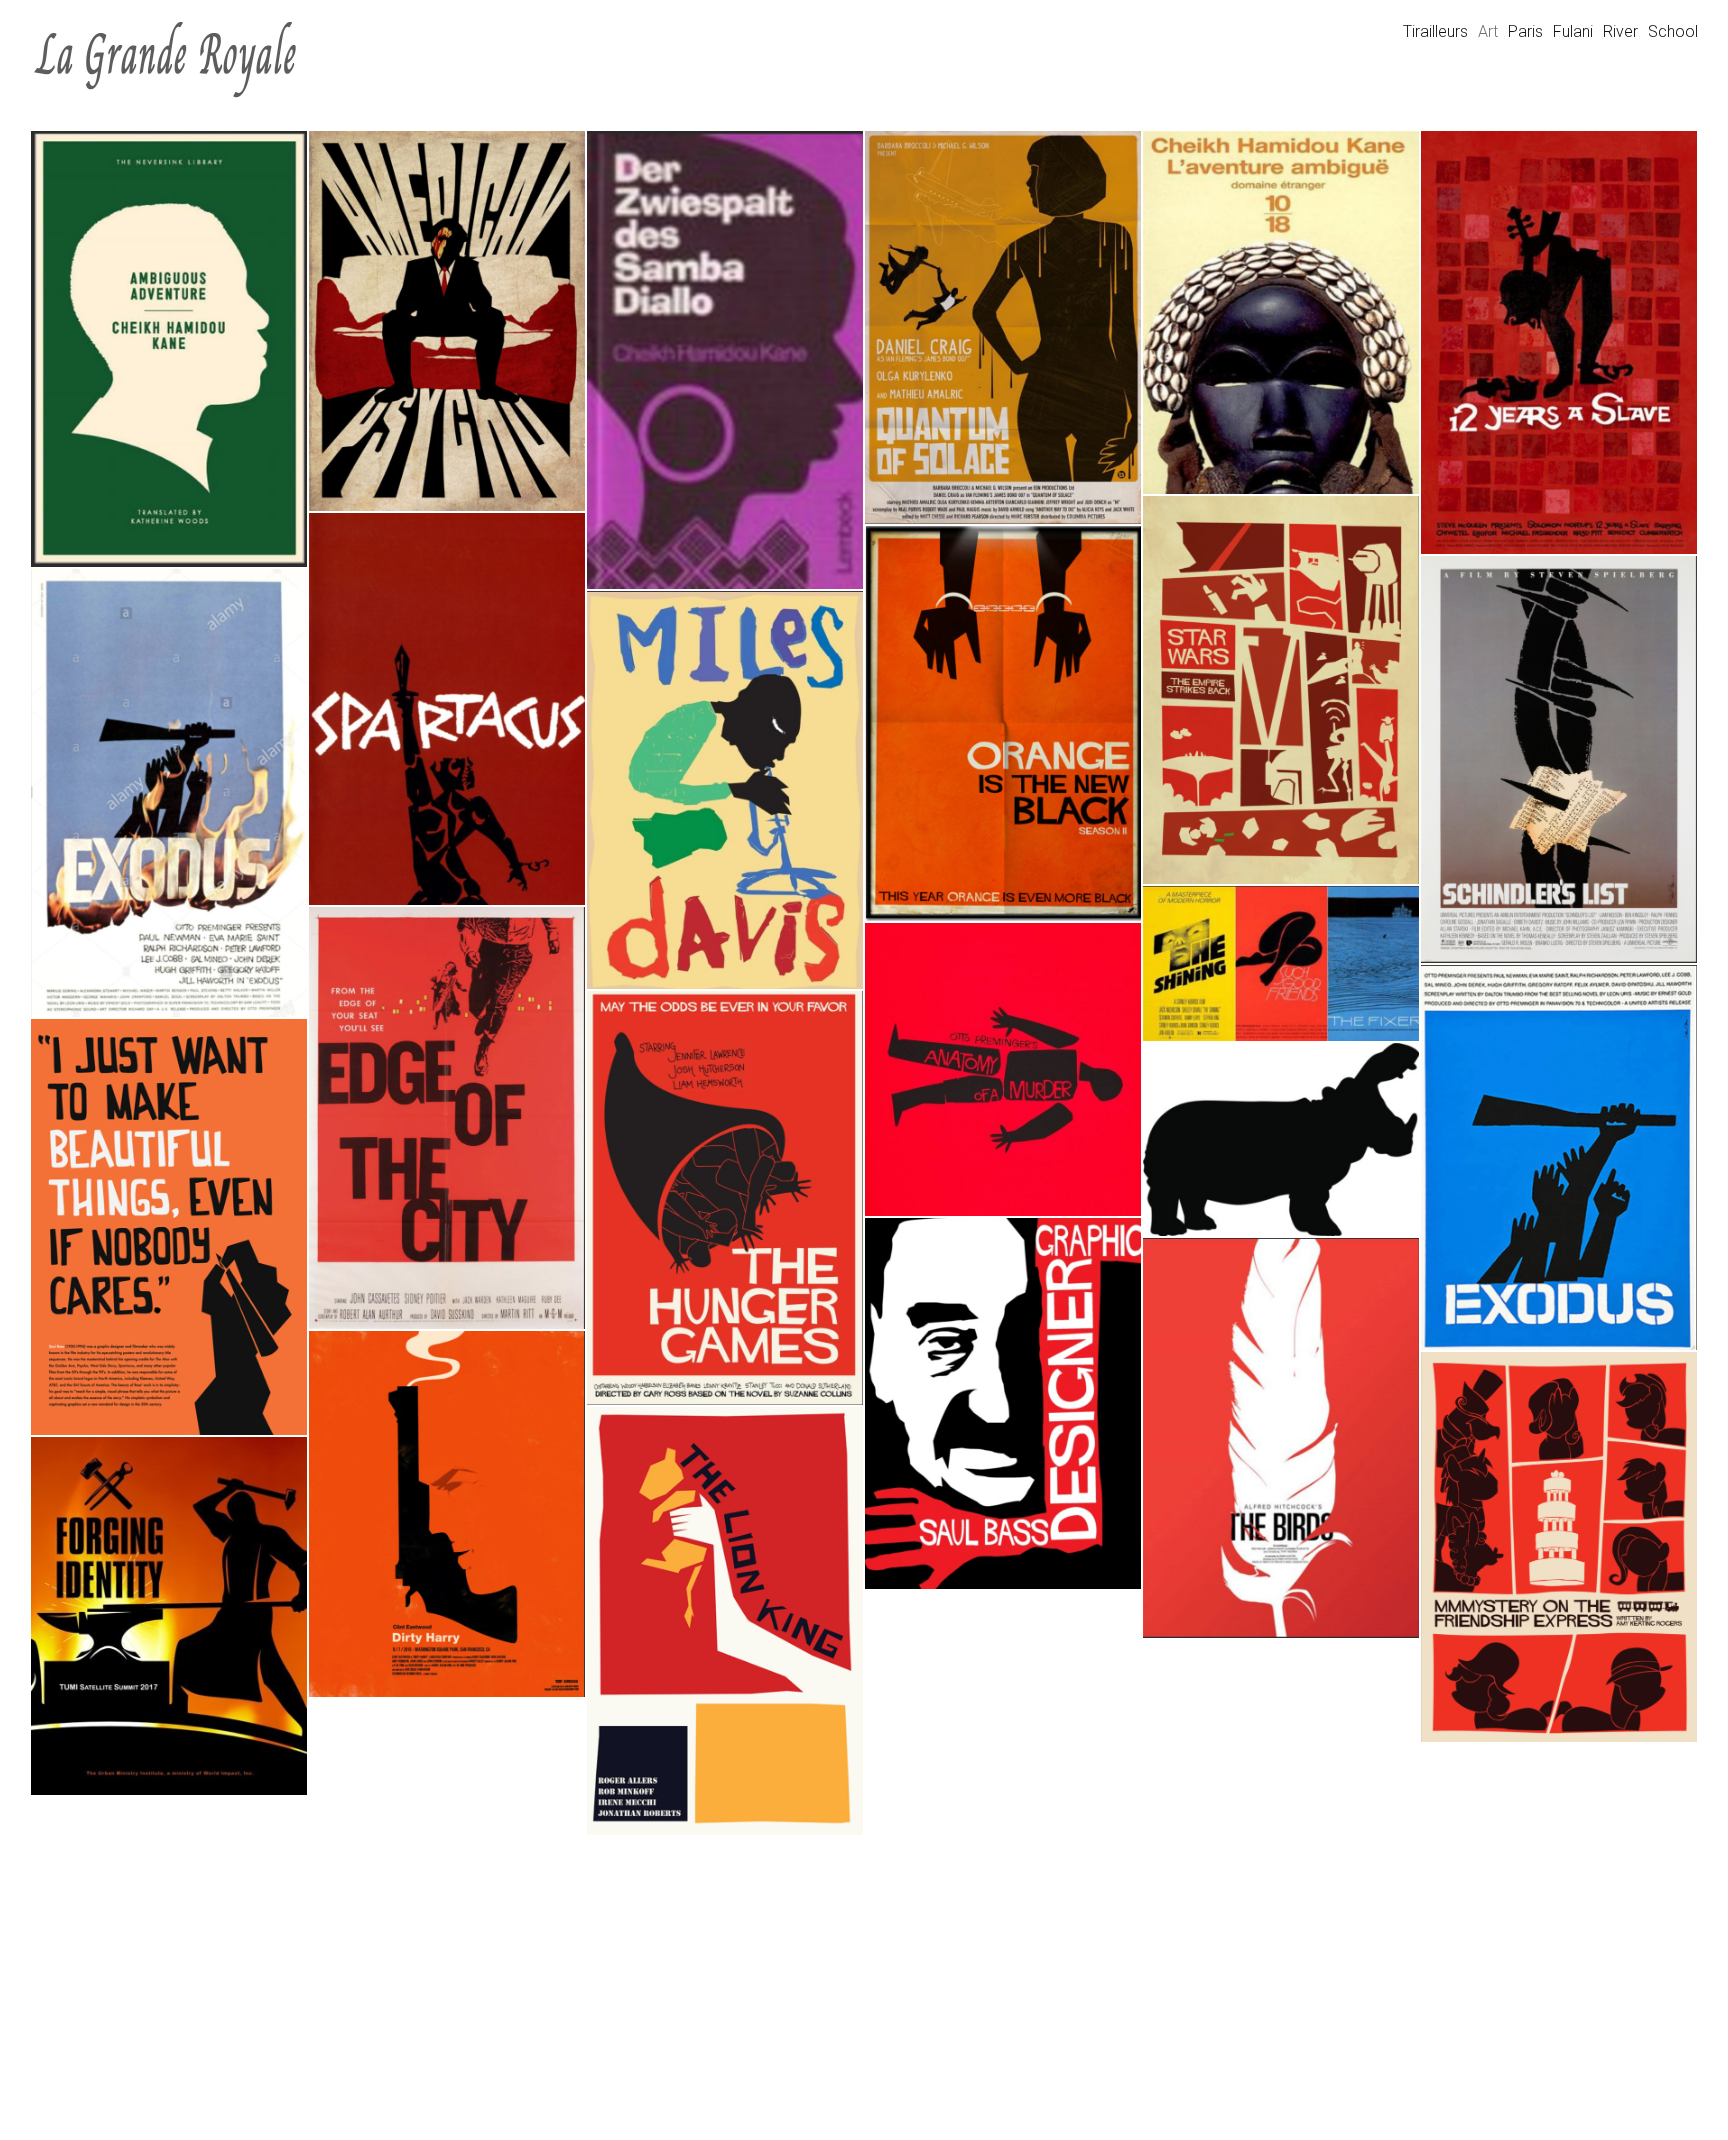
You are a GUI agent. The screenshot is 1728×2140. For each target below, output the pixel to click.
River (1620, 31)
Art (1488, 31)
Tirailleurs (1435, 31)
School (1673, 31)
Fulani (1573, 31)
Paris (1525, 31)
